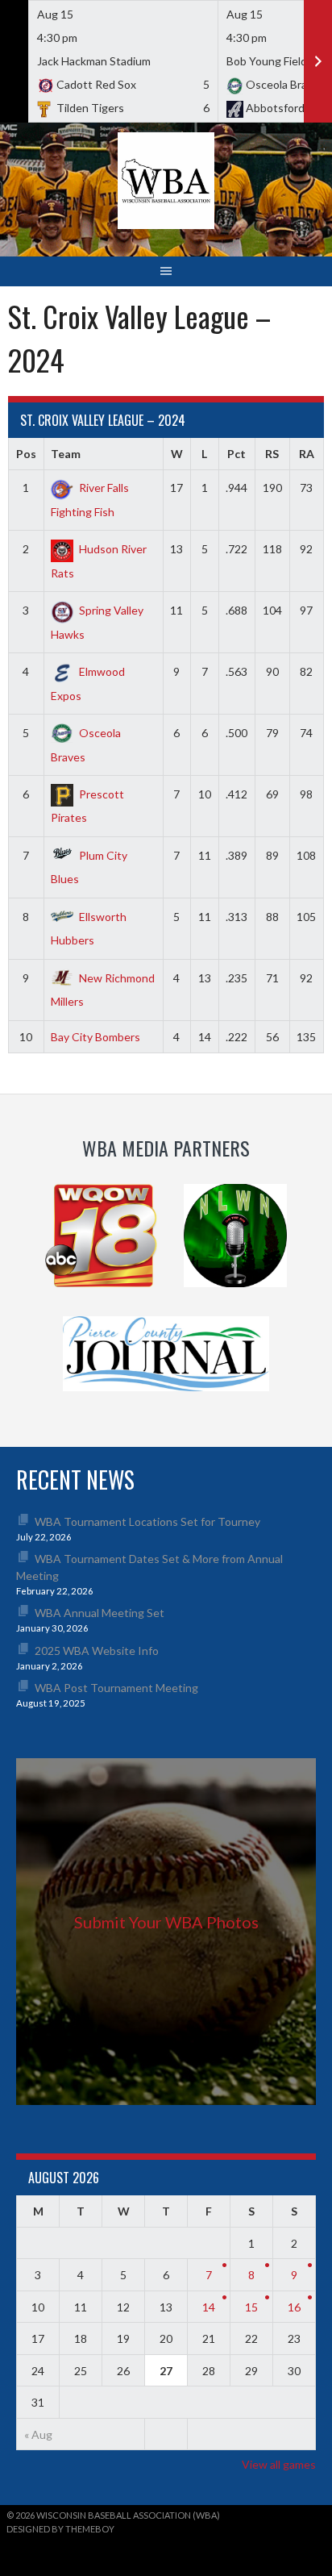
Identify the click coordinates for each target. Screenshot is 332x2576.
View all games (279, 2464)
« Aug (38, 2434)
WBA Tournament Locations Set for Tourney (147, 1521)
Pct (237, 454)
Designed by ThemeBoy (60, 2529)
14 (209, 2307)
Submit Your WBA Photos (166, 1922)
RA (307, 454)
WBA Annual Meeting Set (100, 1613)
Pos (26, 454)
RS (272, 454)
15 (251, 2307)
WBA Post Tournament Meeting (116, 1688)
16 (294, 2307)
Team (66, 454)
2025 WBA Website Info (97, 1651)
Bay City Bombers (95, 1037)
